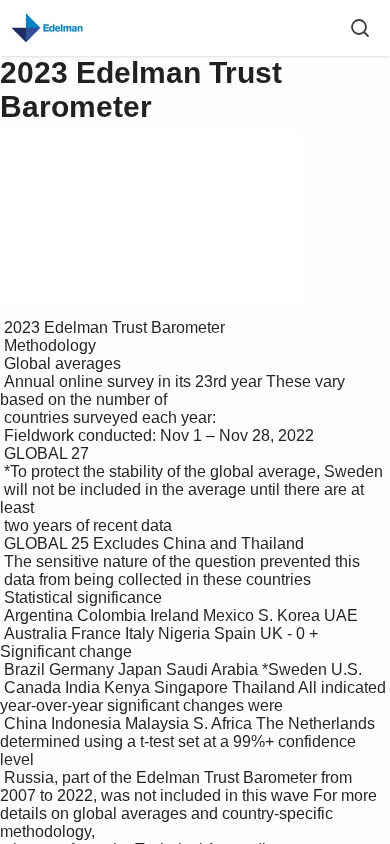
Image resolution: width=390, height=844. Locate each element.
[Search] (360, 28)
